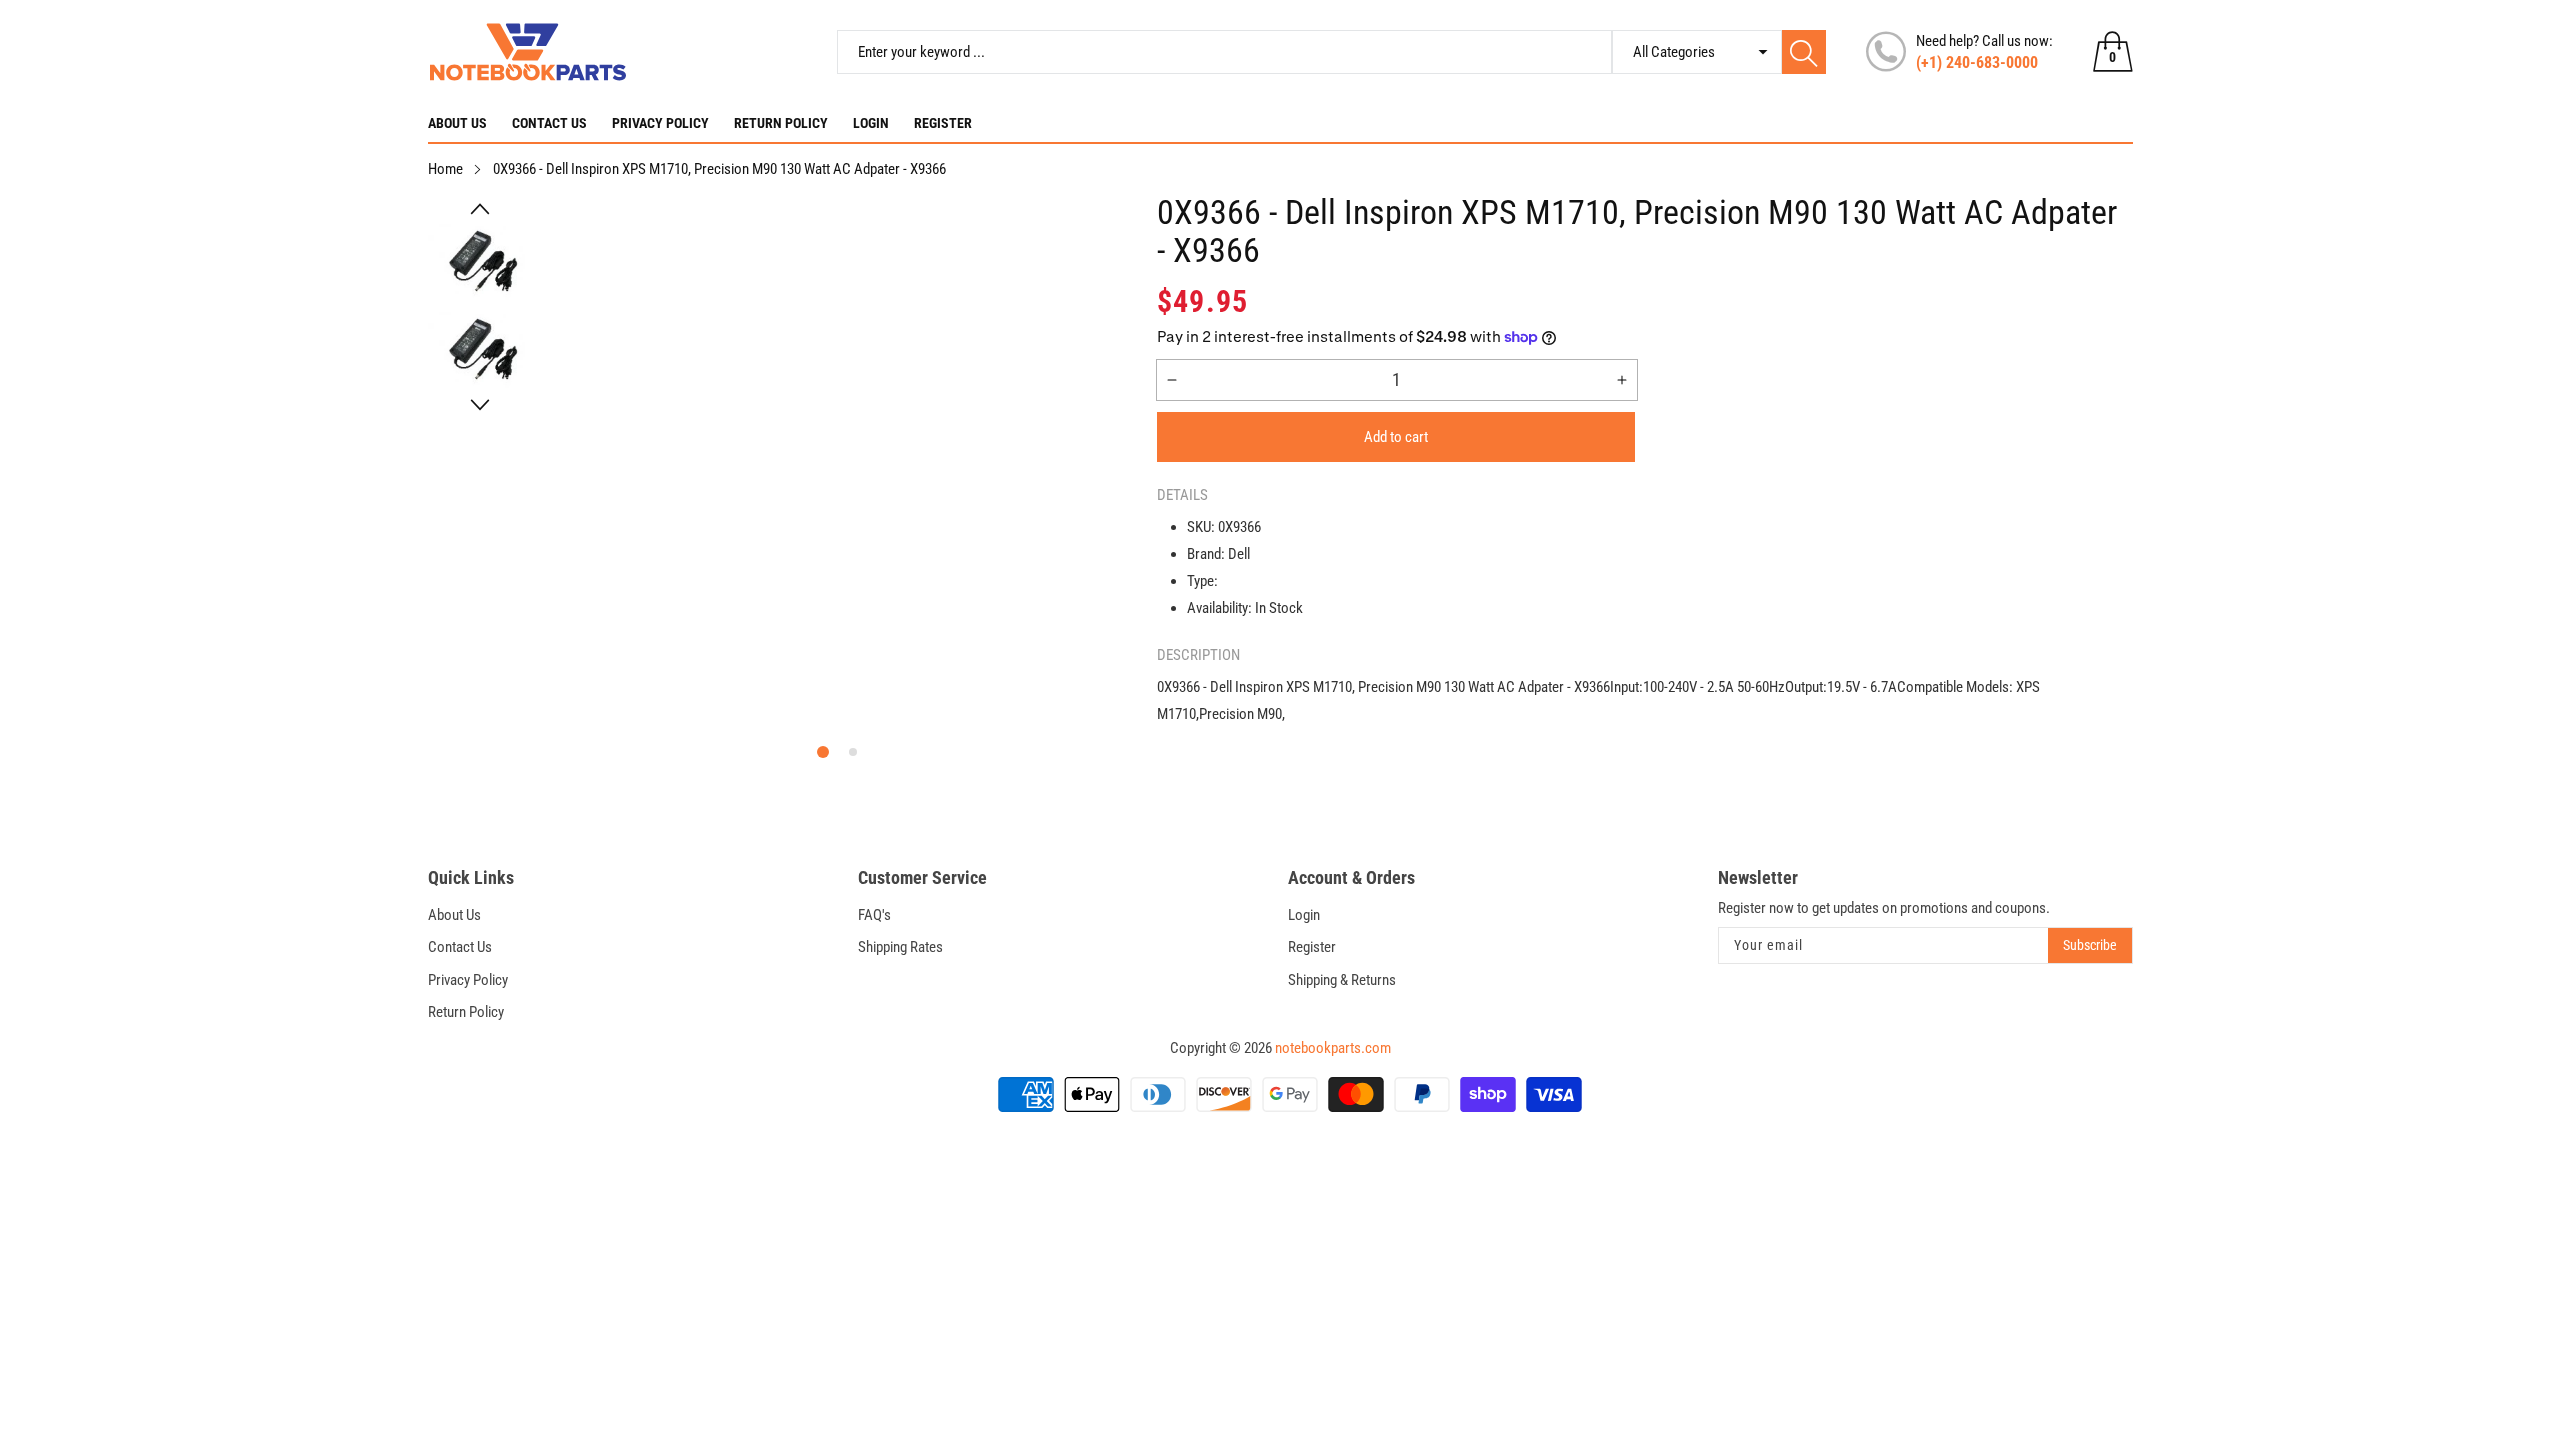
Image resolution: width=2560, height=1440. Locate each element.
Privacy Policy (660, 123)
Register (943, 123)
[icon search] (1804, 52)
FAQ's (874, 915)
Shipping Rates (900, 947)
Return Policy (781, 123)
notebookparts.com (1333, 1048)
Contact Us (549, 123)
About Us (457, 123)
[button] (480, 209)
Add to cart (1396, 437)
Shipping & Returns (1342, 980)
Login (871, 123)
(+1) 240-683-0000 (1977, 62)
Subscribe (2090, 945)
